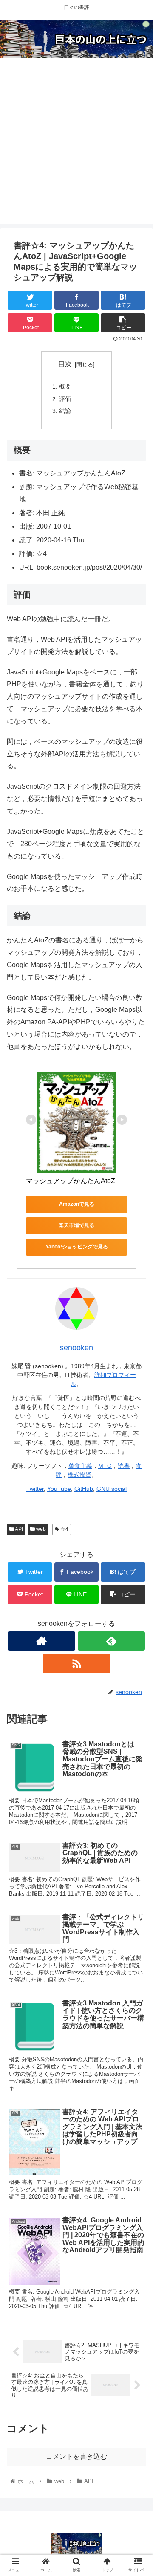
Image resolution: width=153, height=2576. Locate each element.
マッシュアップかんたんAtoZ (71, 1181)
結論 (65, 411)
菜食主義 (80, 1466)
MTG (105, 1466)
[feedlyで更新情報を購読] (111, 1641)
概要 (65, 386)
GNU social (112, 1489)
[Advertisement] (76, 147)
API (18, 1529)
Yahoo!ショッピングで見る (77, 1247)
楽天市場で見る (76, 1225)
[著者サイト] (41, 1641)
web (40, 1529)
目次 (65, 364)
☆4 (64, 1529)
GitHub (84, 1489)
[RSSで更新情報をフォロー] (76, 1664)
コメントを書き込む (76, 2456)
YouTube (59, 1489)
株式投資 (79, 1475)
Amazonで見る (77, 1204)
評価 (65, 399)
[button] (137, 1427)
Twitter (35, 1489)
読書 (124, 1466)
